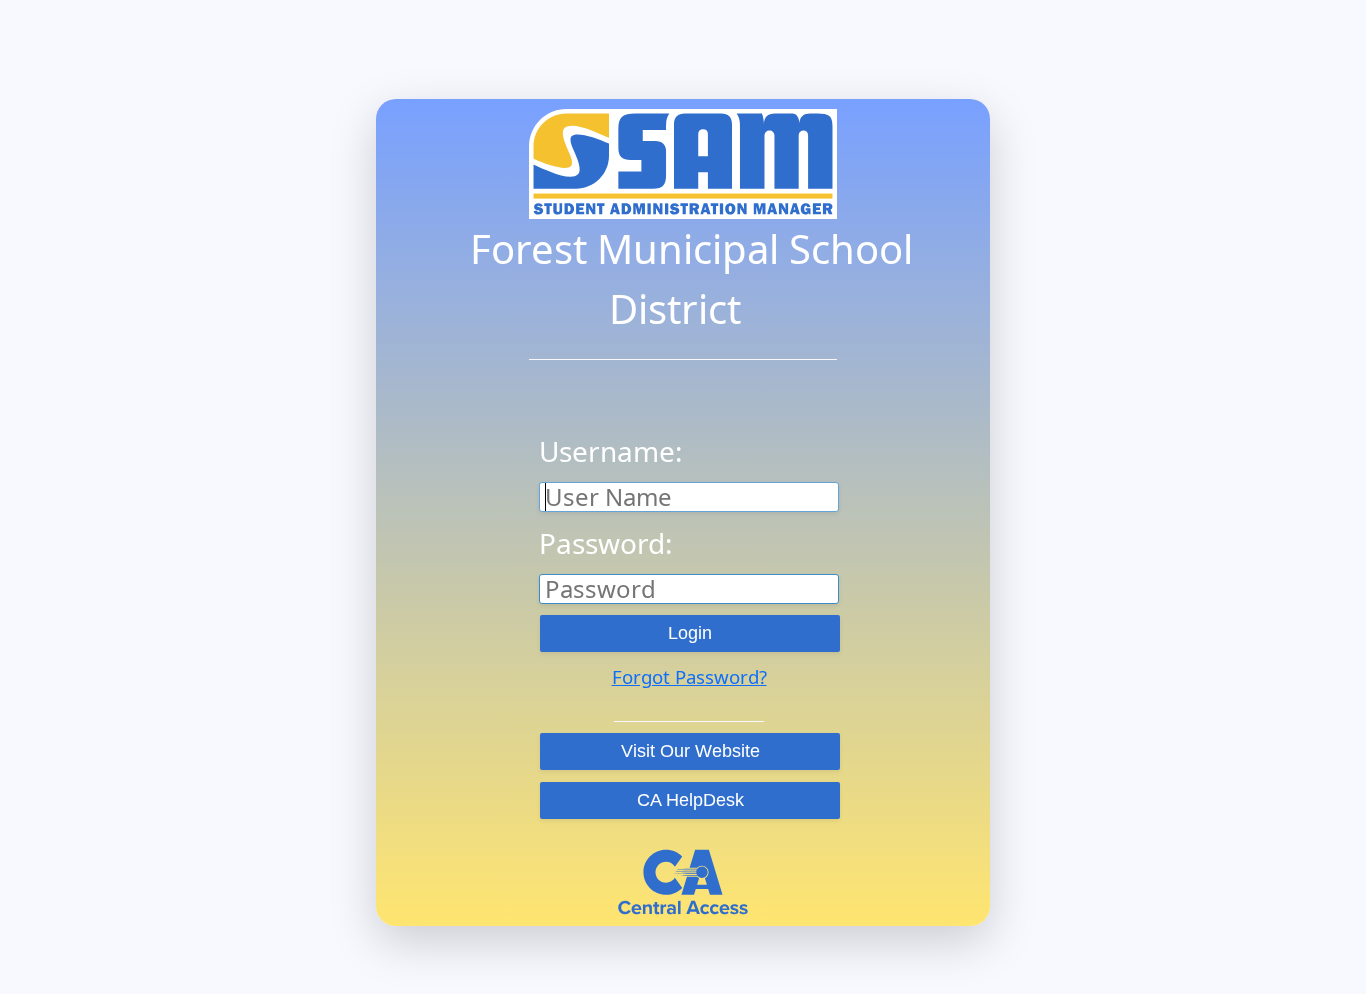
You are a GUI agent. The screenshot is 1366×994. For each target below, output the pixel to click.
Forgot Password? (689, 676)
